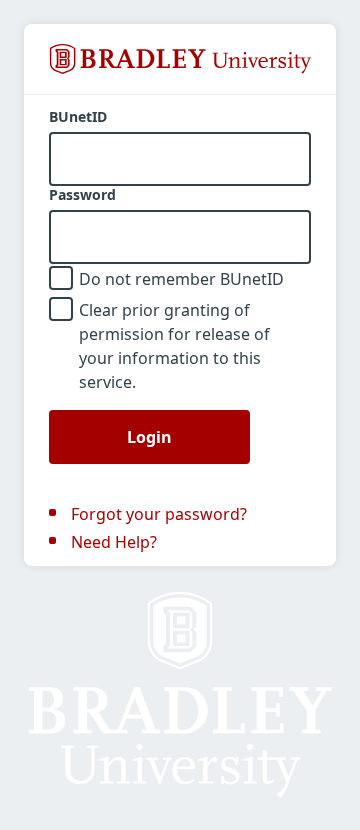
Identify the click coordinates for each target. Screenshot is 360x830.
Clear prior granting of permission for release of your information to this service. (174, 346)
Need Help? (114, 542)
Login (149, 437)
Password (82, 195)
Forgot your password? (159, 514)
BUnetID (78, 117)
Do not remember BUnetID (181, 279)
